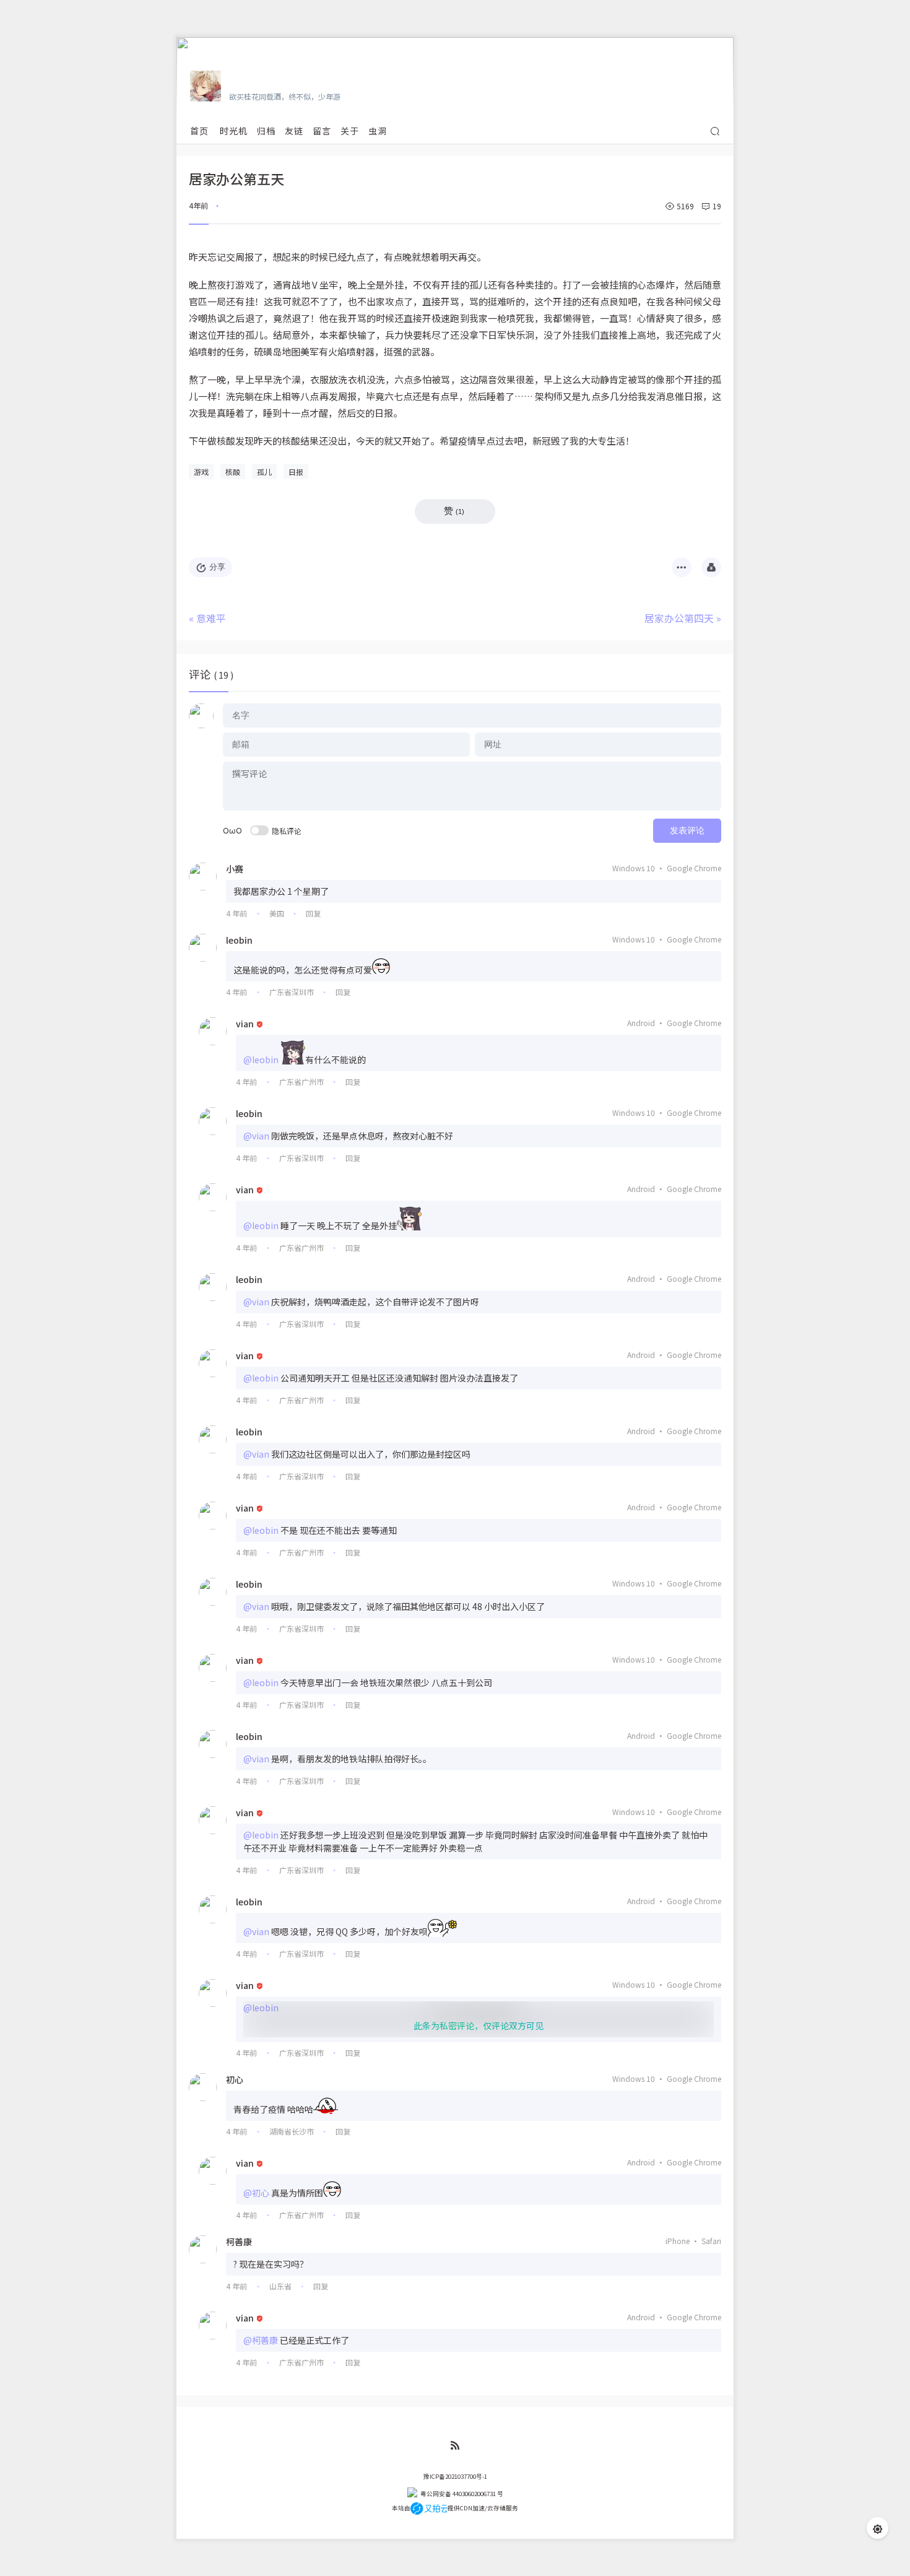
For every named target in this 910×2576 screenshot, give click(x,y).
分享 (217, 567)
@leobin (261, 1060)
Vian (240, 79)
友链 (294, 131)
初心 (235, 2079)
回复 (313, 913)
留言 (322, 131)
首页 (199, 131)
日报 (296, 472)
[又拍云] (429, 2508)
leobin (239, 940)
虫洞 (378, 131)
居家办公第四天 (679, 618)
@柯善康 (261, 2340)
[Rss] (455, 2446)
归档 (266, 131)
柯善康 (239, 2242)
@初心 (256, 2193)
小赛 (235, 869)
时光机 (234, 131)
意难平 (211, 618)
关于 (350, 131)
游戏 (201, 472)
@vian (256, 1136)
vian (245, 1024)
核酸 (233, 472)
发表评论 (687, 830)
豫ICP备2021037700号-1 (455, 2476)
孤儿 (264, 472)
